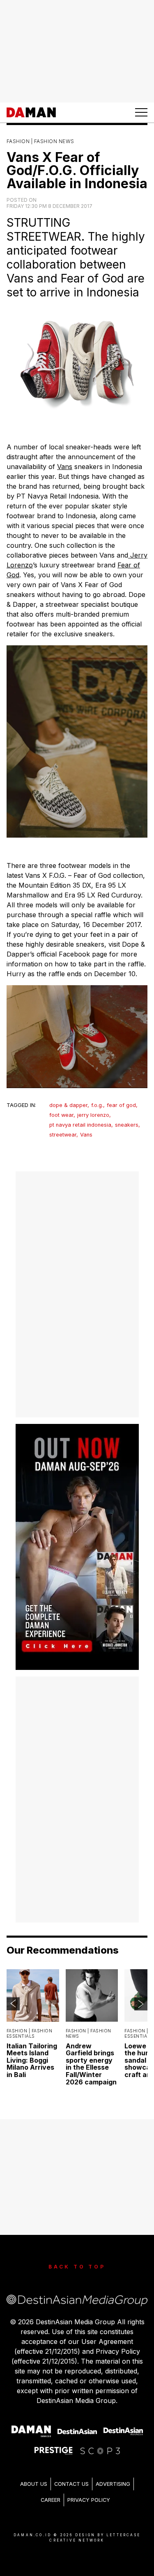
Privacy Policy (89, 2500)
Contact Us (71, 2484)
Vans (65, 467)
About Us (34, 2484)
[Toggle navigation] (141, 112)
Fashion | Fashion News (40, 141)
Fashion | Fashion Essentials (29, 2034)
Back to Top (77, 2267)
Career (51, 2500)
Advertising (113, 2484)
